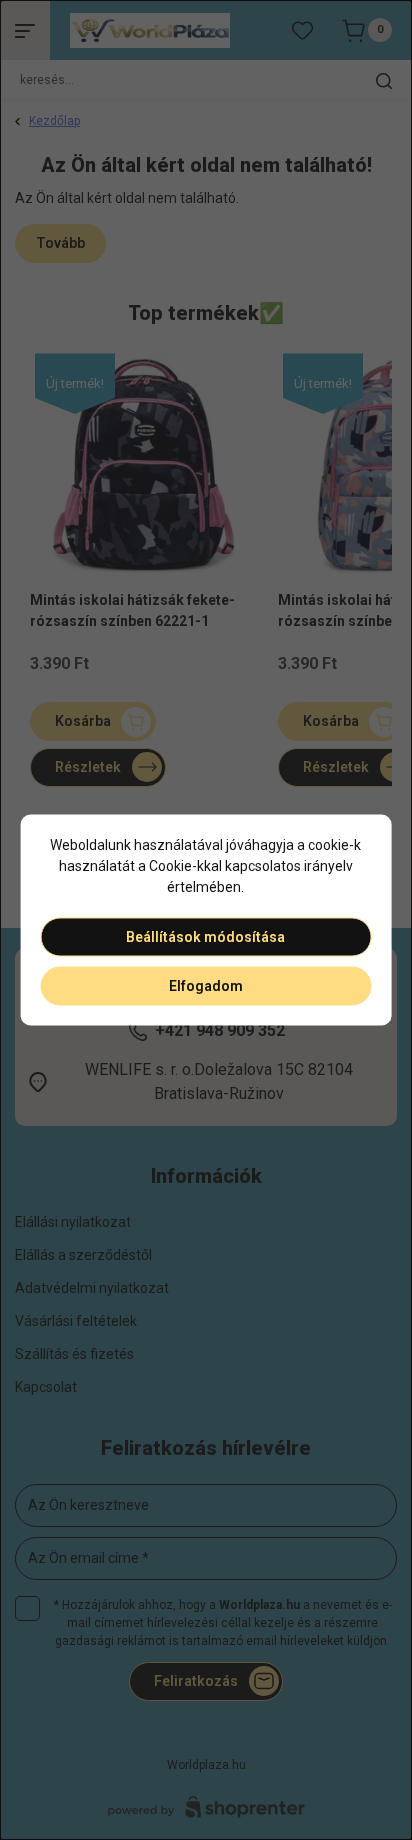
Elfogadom (206, 986)
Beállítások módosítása (205, 937)
